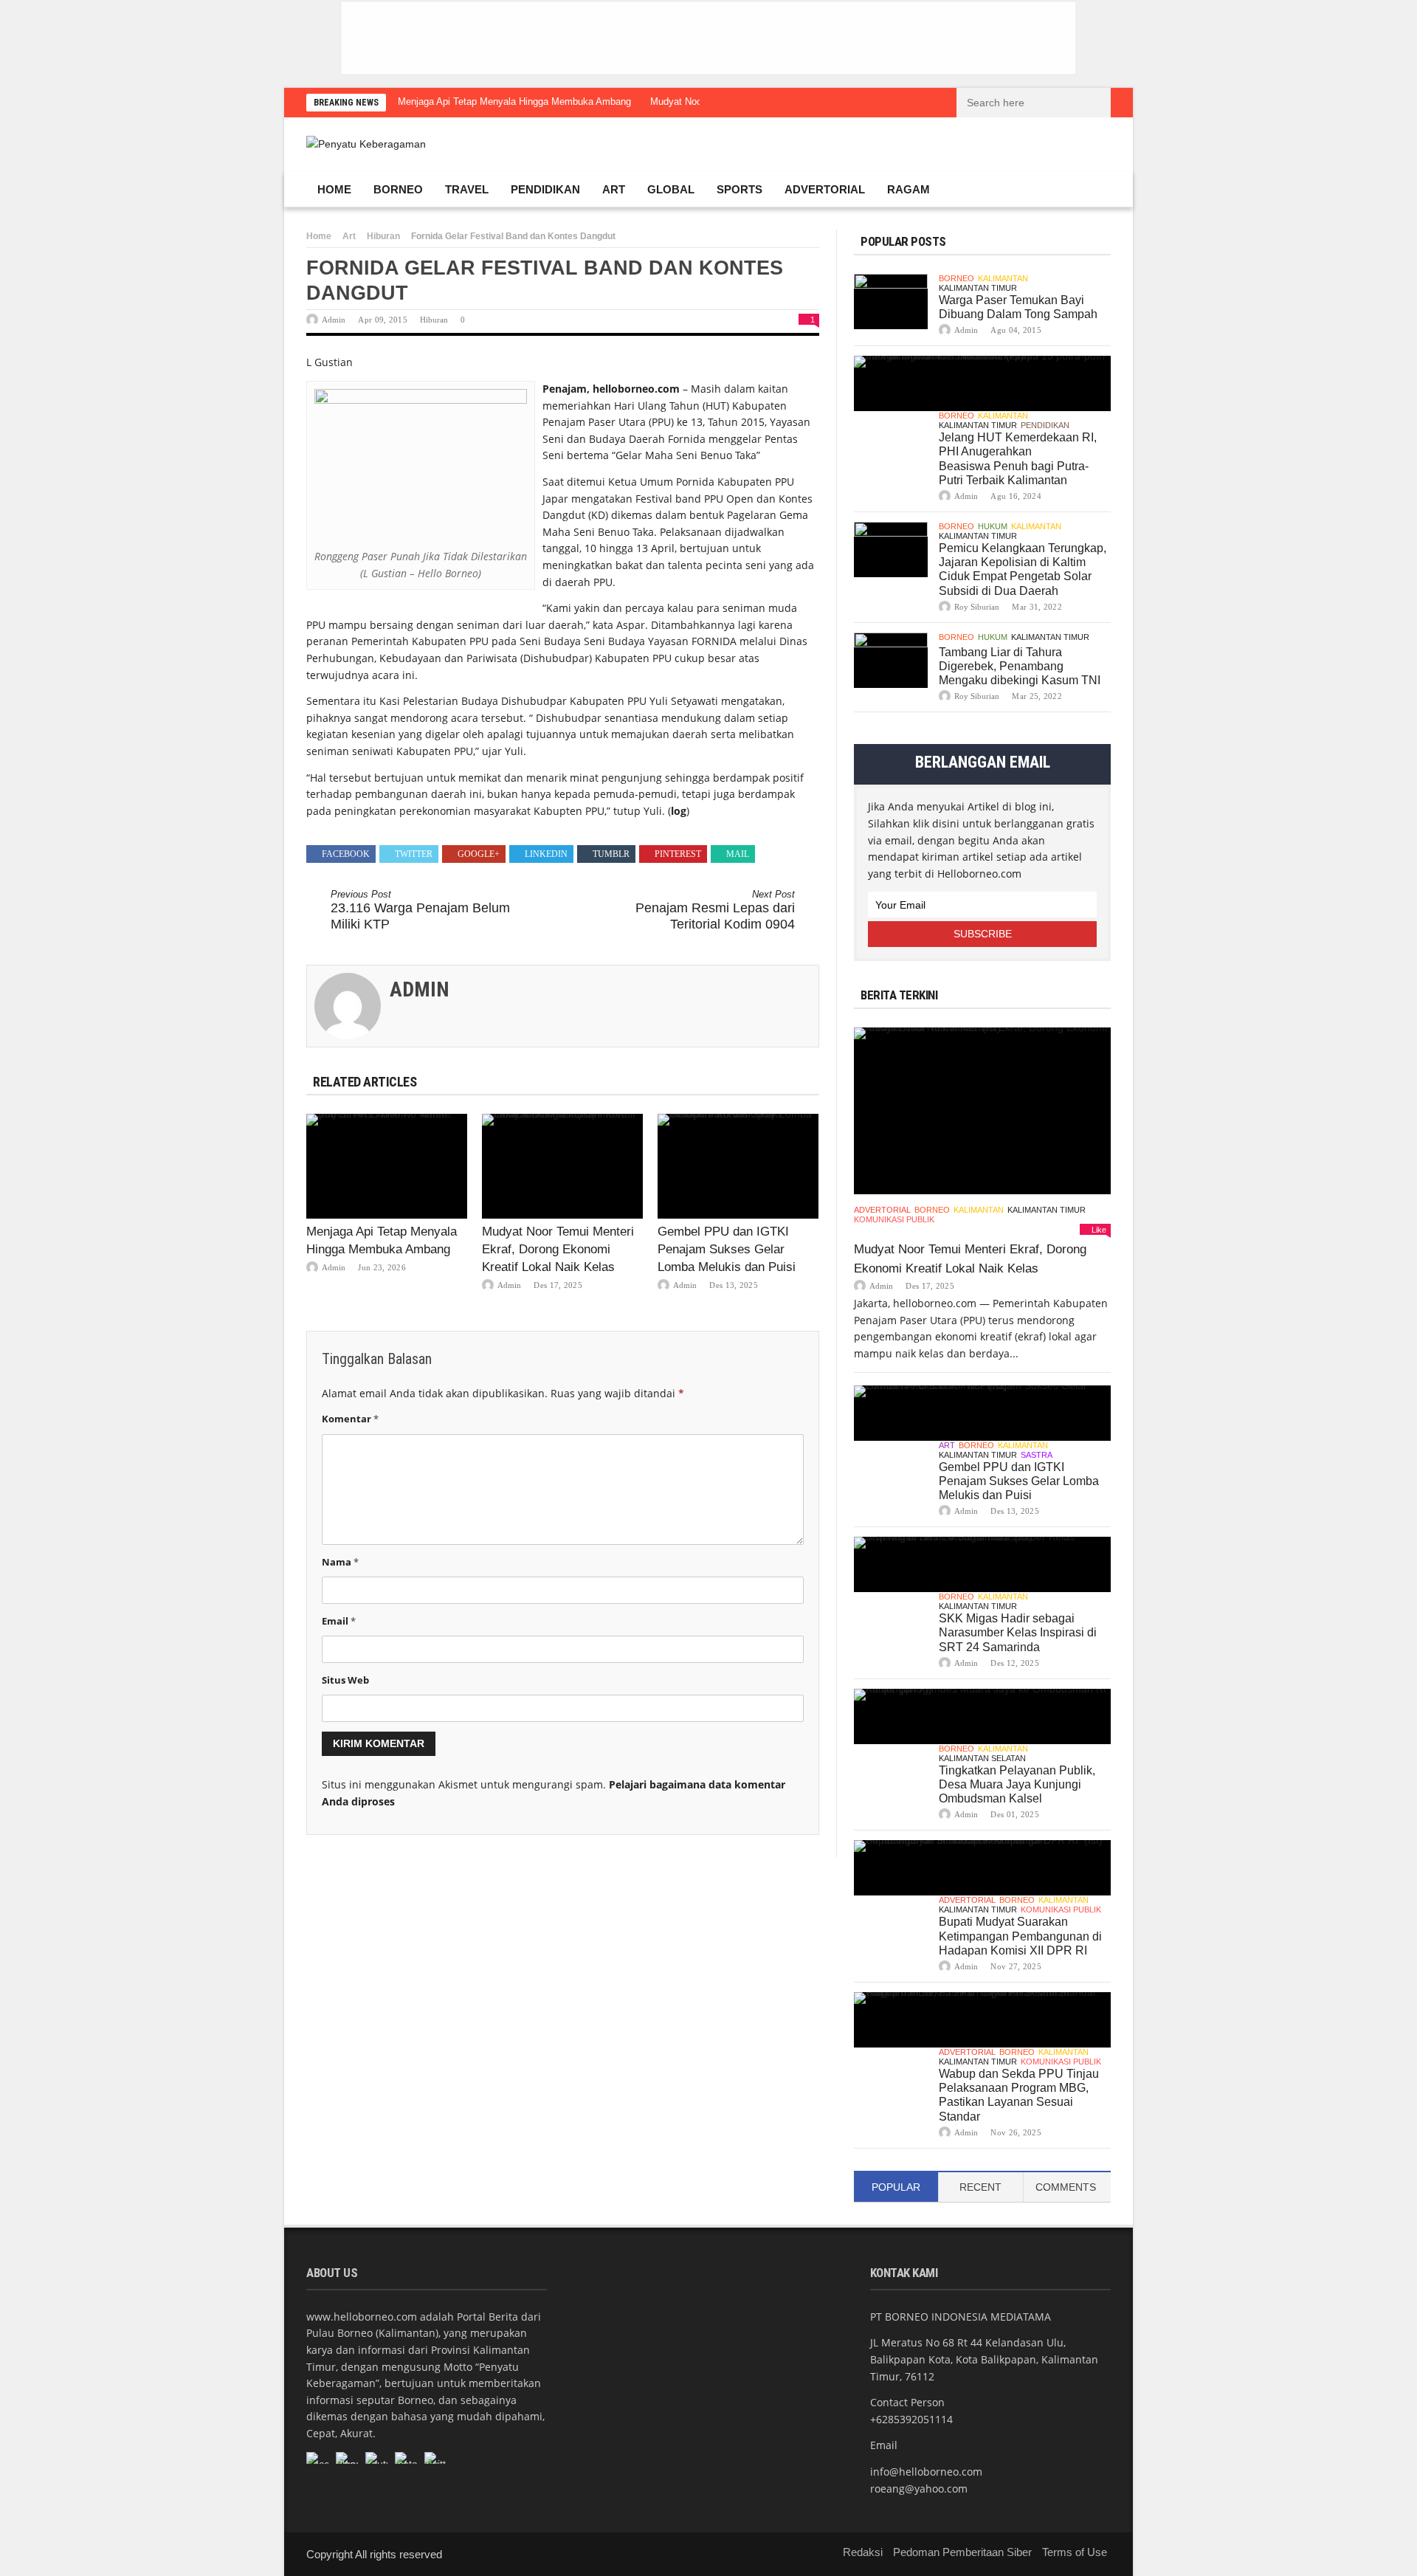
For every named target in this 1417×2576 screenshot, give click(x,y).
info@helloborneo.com (926, 2472)
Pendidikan (545, 189)
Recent (980, 2187)
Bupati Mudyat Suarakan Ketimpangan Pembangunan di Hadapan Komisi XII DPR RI (1020, 1936)
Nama (340, 1562)
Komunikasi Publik (894, 1219)
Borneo (398, 189)
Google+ (479, 854)
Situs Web (345, 1680)
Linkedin (546, 854)
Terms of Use (1075, 2552)
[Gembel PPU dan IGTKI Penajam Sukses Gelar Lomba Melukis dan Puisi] (738, 1166)
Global (671, 189)
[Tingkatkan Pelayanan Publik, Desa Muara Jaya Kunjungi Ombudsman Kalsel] (982, 1716)
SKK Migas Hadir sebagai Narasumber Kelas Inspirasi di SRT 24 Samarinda (1018, 1632)
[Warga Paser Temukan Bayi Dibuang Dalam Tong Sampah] (891, 302)
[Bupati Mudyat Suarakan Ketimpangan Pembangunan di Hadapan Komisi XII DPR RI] (982, 1868)
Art (614, 189)
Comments (1066, 2187)
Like (1099, 1230)
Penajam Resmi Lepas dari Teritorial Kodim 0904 (715, 910)
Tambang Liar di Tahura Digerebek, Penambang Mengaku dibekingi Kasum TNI (1020, 666)
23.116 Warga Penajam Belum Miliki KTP (420, 910)
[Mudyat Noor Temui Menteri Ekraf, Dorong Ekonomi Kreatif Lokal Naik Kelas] (562, 1166)
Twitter (414, 854)
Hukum (993, 526)
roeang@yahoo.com (919, 2489)
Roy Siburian (977, 607)
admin (334, 320)
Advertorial (825, 189)
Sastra (1037, 1455)
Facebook (346, 854)
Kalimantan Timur (978, 288)
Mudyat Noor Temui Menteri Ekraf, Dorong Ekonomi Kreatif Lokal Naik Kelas (558, 1249)
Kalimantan (1003, 278)
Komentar (350, 1419)
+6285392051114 (911, 2419)
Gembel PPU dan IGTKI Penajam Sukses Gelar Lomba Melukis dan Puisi (727, 1249)
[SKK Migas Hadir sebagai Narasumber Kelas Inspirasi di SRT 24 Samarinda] (982, 1564)
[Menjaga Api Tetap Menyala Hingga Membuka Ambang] (387, 1166)
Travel (467, 189)
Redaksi (863, 2552)
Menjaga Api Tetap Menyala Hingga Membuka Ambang (514, 101)
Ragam (909, 189)
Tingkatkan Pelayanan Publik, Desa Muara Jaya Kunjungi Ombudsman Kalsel (1017, 1784)
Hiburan (383, 236)
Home (334, 189)
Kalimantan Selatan (982, 1758)
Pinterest (678, 854)
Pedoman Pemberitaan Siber (962, 2552)
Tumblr (611, 854)
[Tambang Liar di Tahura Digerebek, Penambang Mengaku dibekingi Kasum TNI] (891, 660)
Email (339, 1621)
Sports (739, 189)
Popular (896, 2187)
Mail (738, 854)
